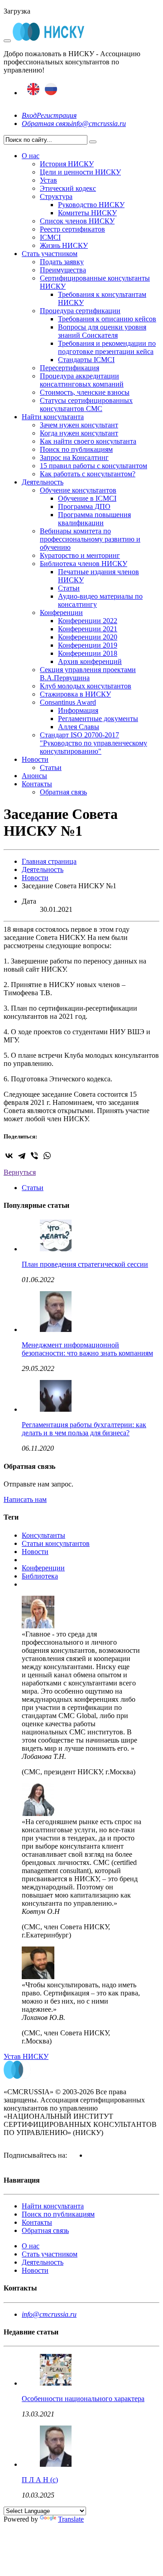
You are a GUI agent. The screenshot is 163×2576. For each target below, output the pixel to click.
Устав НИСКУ (26, 2056)
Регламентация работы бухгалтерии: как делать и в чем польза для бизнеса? (84, 1429)
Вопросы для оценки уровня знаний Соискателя (102, 331)
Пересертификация (70, 368)
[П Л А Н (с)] (56, 2464)
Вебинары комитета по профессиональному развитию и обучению (90, 539)
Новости (35, 759)
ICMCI (50, 237)
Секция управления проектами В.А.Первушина (88, 674)
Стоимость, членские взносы (85, 392)
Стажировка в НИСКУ (75, 694)
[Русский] (51, 93)
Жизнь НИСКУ (64, 245)
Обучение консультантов (78, 490)
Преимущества (63, 270)
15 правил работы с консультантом (93, 466)
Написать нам (25, 1499)
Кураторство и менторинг (80, 555)
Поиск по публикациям (76, 449)
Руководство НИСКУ (91, 205)
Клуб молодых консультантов (86, 686)
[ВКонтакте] (9, 1156)
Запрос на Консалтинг (74, 458)
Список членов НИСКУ (77, 221)
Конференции (61, 613)
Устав (48, 180)
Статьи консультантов (56, 1543)
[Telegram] (22, 1156)
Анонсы (34, 776)
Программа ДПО (84, 506)
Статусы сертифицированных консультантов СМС (86, 404)
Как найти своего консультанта (88, 441)
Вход (29, 115)
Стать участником (50, 254)
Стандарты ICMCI (86, 360)
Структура (56, 196)
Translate (71, 2519)
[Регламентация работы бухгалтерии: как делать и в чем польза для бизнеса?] (56, 1409)
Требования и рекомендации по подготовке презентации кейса (107, 347)
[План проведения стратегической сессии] (56, 1249)
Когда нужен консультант (79, 433)
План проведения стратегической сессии (85, 1264)
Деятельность (43, 482)
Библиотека (40, 1576)
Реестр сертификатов (72, 229)
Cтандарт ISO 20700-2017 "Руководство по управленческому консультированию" (93, 743)
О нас (31, 156)
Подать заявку (62, 262)
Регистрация (57, 115)
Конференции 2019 (88, 645)
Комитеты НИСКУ (87, 213)
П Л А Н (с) (40, 2480)
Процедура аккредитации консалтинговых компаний (82, 380)
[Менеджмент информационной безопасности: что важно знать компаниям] (56, 1329)
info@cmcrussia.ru (98, 123)
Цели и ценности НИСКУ (80, 172)
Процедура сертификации (80, 311)
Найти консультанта (53, 417)
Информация (78, 710)
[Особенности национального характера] (56, 2383)
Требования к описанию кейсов (107, 319)
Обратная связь (46, 123)
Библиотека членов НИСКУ (84, 564)
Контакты (37, 784)
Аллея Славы (79, 727)
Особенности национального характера (83, 2399)
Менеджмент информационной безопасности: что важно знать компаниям (87, 1349)
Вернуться (20, 1172)
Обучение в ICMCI (87, 498)
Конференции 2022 (88, 621)
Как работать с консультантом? (88, 474)
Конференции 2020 (88, 637)
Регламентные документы (98, 719)
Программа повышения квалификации (94, 519)
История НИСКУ (67, 164)
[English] (33, 93)
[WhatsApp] (47, 1156)
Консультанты (43, 1535)
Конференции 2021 (88, 629)
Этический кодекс (68, 188)
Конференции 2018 (88, 653)
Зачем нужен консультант (79, 425)
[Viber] (34, 1156)
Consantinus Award (68, 702)
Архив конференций (90, 661)
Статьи (69, 588)
